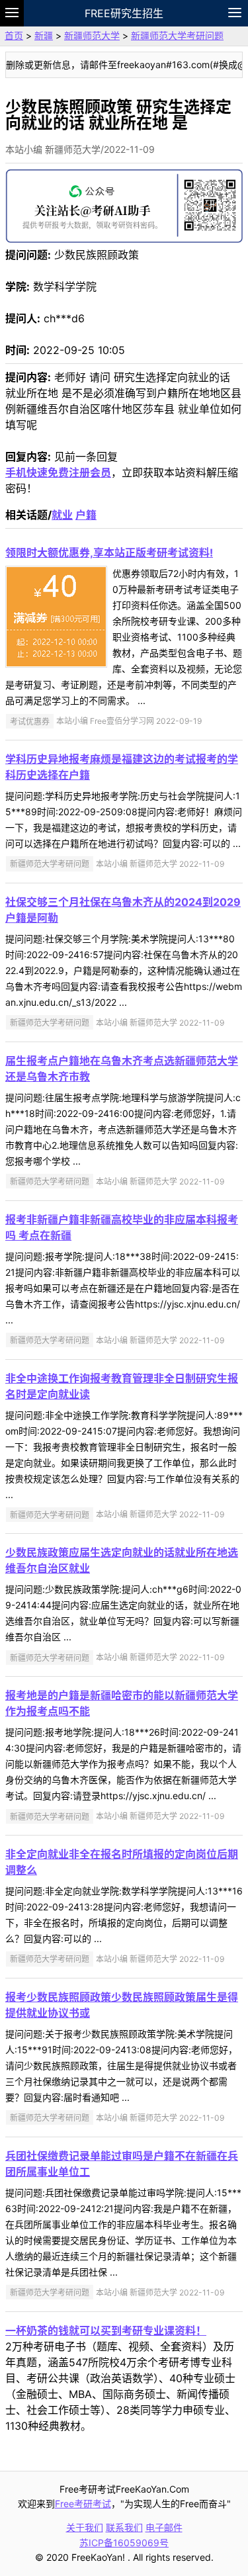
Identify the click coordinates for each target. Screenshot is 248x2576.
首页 (14, 35)
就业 (62, 515)
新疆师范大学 (92, 35)
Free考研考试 (83, 2504)
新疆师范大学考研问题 (177, 35)
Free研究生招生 (124, 13)
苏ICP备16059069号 (124, 2543)
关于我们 (85, 2527)
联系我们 (124, 2527)
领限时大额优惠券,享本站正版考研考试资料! (109, 553)
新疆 (44, 35)
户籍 (86, 515)
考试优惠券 (30, 721)
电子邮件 (164, 2527)
